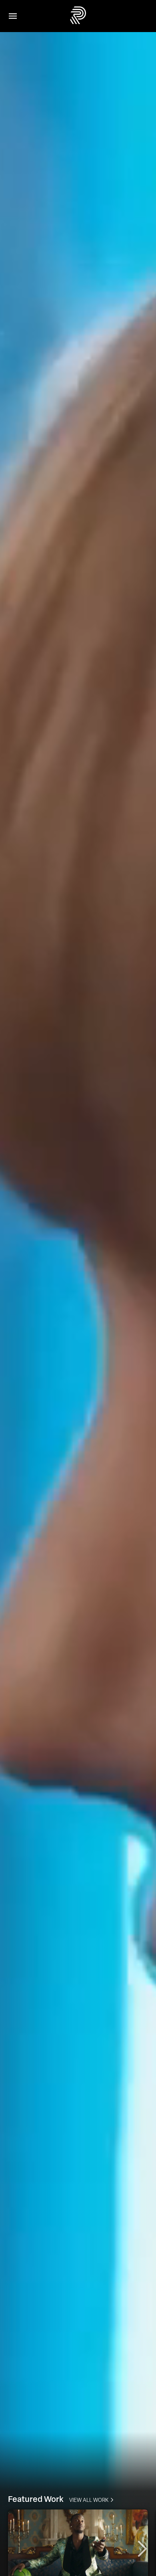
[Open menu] (13, 16)
